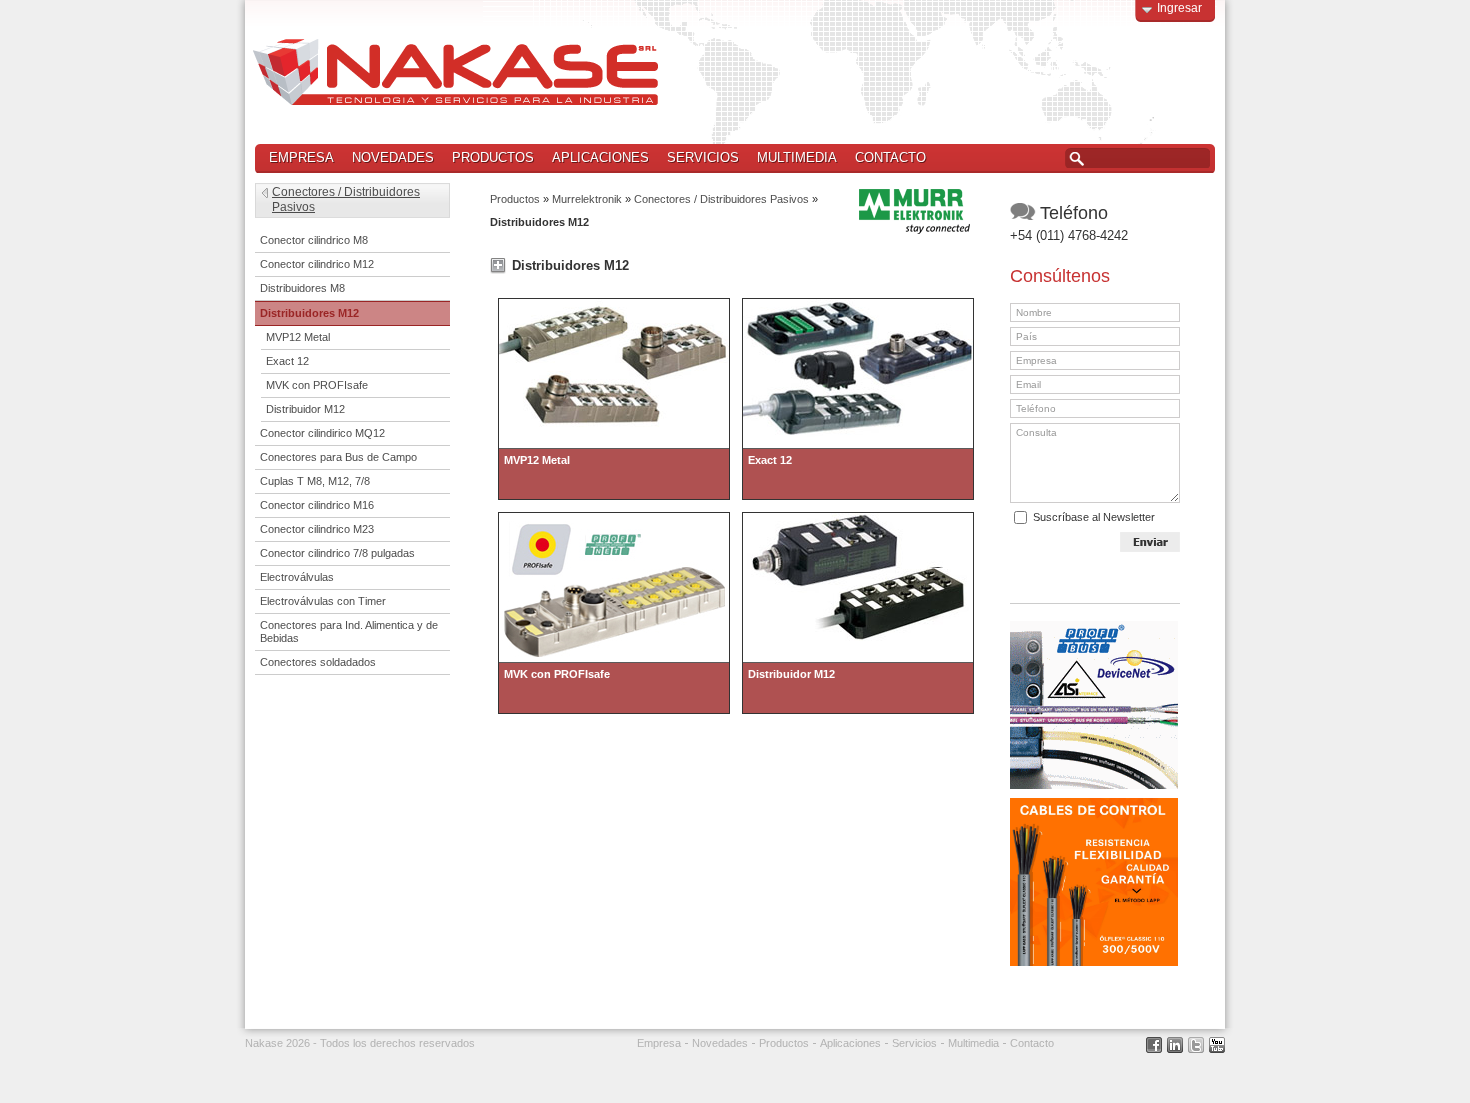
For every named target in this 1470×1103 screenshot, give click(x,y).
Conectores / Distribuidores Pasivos (721, 199)
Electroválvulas (297, 577)
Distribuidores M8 (302, 288)
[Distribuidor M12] (858, 518)
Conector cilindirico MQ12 (322, 433)
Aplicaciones (600, 157)
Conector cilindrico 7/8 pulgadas (337, 553)
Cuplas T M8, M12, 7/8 (315, 481)
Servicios (703, 157)
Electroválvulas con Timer (323, 601)
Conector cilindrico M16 (317, 505)
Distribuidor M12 (305, 409)
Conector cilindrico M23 (317, 529)
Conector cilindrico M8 (314, 240)
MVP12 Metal (298, 337)
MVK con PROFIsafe (317, 385)
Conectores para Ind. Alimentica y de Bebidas (349, 631)
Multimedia (797, 157)
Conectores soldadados (318, 662)
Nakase (455, 72)
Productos (488, 158)
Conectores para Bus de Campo (338, 457)
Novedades (393, 157)
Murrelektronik (587, 199)
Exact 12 (287, 361)
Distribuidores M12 (309, 313)
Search (1076, 159)
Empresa (301, 157)
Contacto (890, 157)
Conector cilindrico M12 (317, 264)
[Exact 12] (858, 304)
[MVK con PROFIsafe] (614, 518)
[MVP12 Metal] (614, 304)
